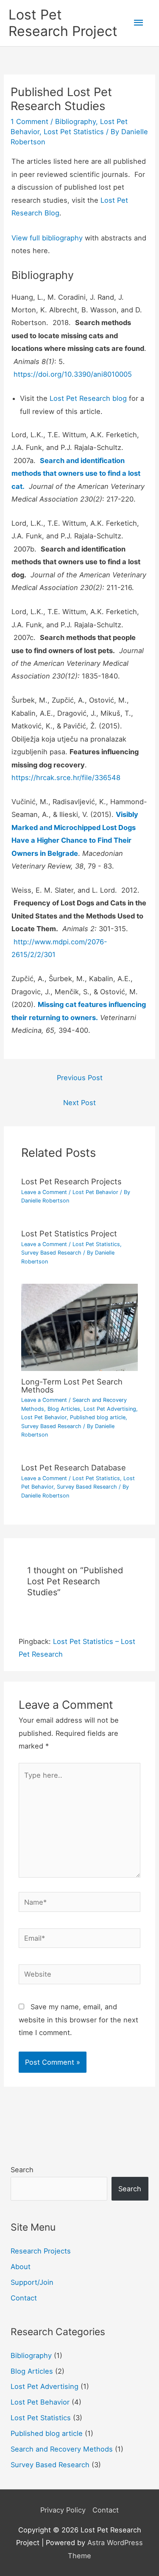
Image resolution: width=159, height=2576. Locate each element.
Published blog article (98, 1417)
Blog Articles (64, 1409)
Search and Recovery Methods (62, 2449)
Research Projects (41, 2251)
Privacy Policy (63, 2510)
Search (22, 2170)
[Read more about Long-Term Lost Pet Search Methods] (79, 1327)
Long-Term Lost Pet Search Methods (72, 1385)
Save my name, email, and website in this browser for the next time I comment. (78, 2020)
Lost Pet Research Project (63, 23)
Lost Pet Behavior (95, 1192)
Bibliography (75, 121)
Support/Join (32, 2282)
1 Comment (29, 121)
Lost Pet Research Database (74, 1467)
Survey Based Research (51, 1253)
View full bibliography (47, 238)
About (21, 2267)
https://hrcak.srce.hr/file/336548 (66, 778)
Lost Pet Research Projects (71, 1181)
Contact (24, 2298)
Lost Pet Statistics (74, 132)
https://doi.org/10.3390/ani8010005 (73, 374)
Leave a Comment (44, 1192)
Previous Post (80, 1078)
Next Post (79, 1103)
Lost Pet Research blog (88, 398)
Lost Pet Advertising (110, 1409)
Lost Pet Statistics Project (69, 1233)
